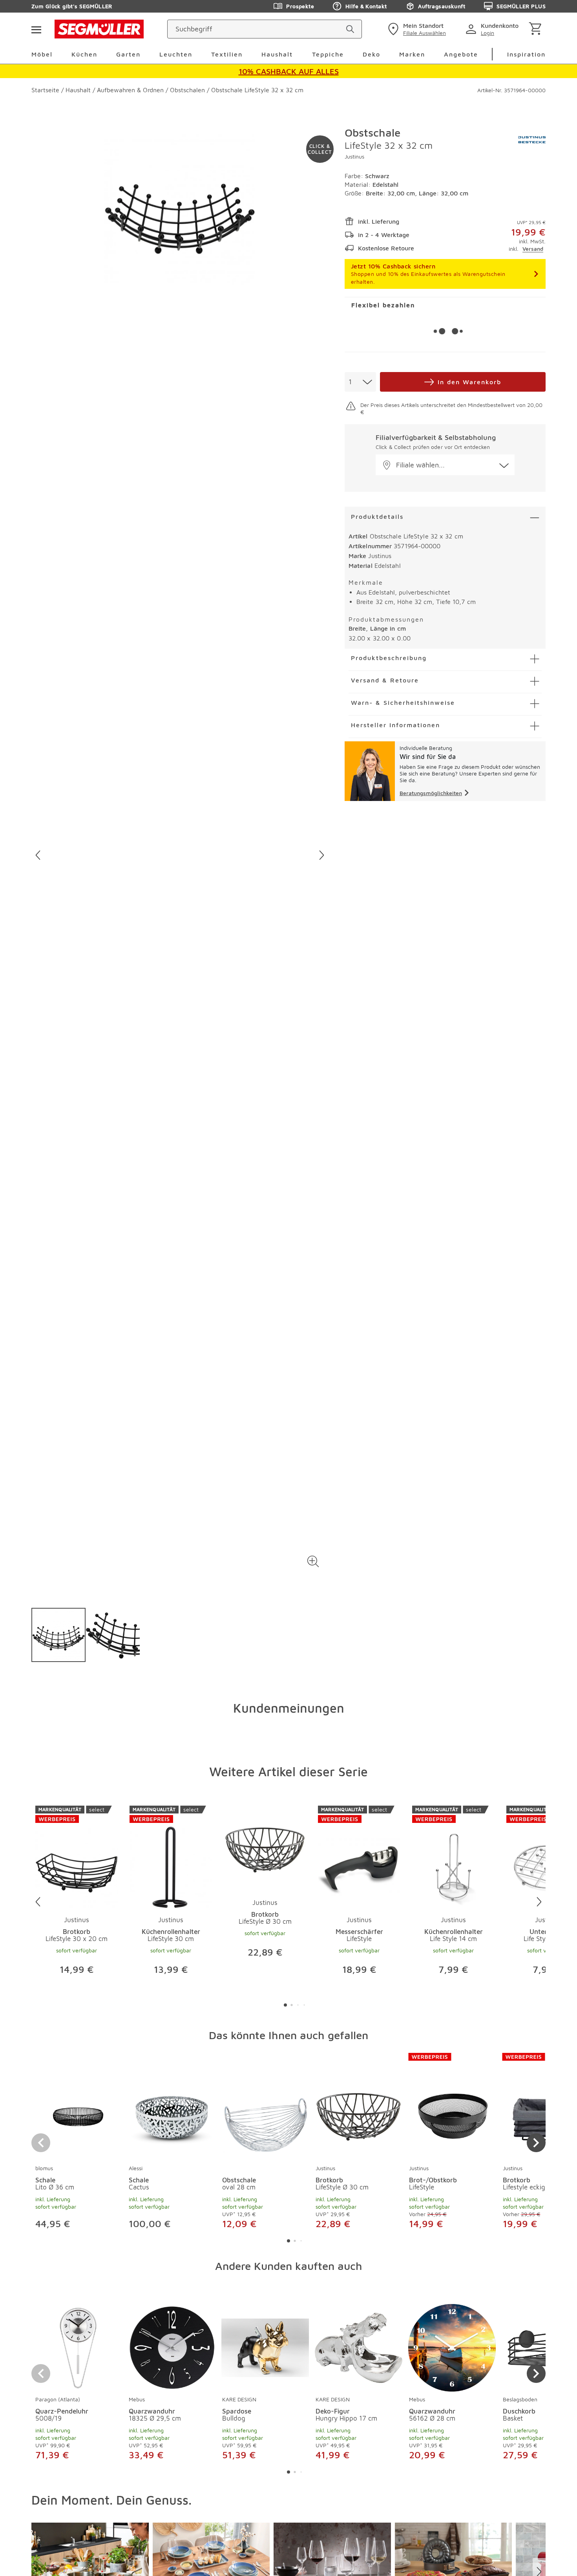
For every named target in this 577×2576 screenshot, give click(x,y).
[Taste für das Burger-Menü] (36, 29)
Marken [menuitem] (412, 54)
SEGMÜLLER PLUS (521, 6)
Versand (533, 249)
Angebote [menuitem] (461, 54)
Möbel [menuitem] (42, 54)
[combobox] (360, 382)
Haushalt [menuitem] (277, 54)
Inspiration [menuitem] (526, 54)
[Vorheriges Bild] (38, 855)
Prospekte (300, 6)
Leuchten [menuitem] (176, 54)
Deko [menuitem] (372, 54)
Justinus (354, 156)
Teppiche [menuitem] (328, 54)
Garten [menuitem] (128, 54)
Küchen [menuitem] (84, 54)
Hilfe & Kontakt (366, 6)
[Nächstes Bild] (322, 855)
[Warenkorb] (537, 29)
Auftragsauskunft (442, 6)
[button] (313, 1562)
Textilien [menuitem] (227, 54)
